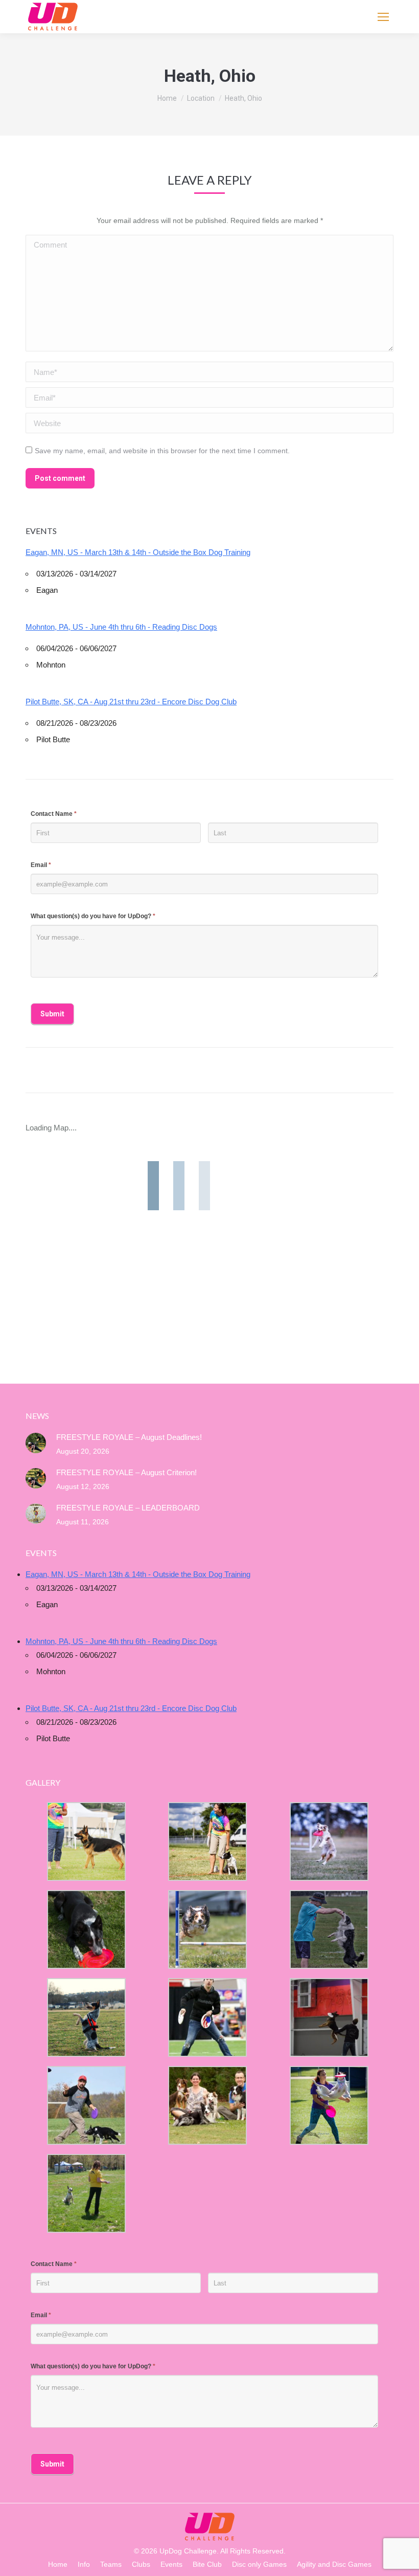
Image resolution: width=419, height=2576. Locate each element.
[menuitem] (58, 2564)
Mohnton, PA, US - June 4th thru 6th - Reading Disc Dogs (121, 627)
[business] (86, 2105)
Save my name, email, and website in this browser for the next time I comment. (162, 451)
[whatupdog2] (329, 2017)
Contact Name (54, 814)
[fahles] (207, 2105)
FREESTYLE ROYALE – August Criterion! (126, 1472)
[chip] (329, 1929)
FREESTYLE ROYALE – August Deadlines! (129, 1437)
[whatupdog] (207, 2017)
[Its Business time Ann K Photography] (86, 1929)
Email (41, 865)
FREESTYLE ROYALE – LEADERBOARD (128, 1508)
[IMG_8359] (207, 1841)
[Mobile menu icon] (383, 17)
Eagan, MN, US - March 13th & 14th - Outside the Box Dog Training (138, 552)
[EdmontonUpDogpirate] (329, 1841)
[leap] (329, 2105)
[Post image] (36, 1443)
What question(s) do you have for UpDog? (93, 916)
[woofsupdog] (86, 2193)
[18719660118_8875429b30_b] (86, 1841)
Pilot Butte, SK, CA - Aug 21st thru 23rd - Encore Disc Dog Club (131, 702)
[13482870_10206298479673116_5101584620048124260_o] (207, 1929)
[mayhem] (86, 2017)
